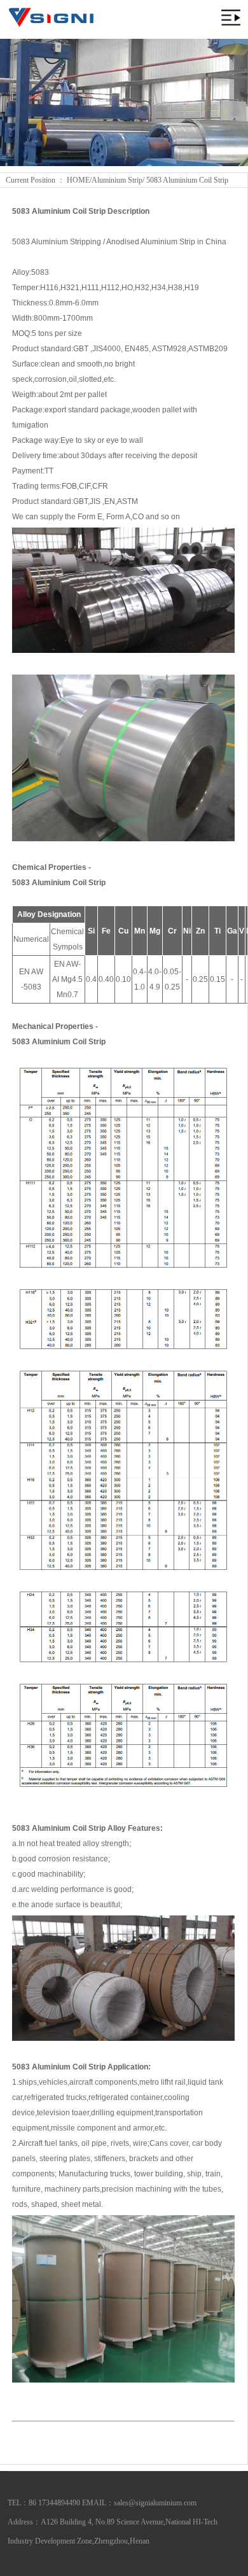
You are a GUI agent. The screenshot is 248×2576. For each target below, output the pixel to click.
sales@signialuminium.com (155, 2503)
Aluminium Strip (117, 180)
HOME (78, 180)
